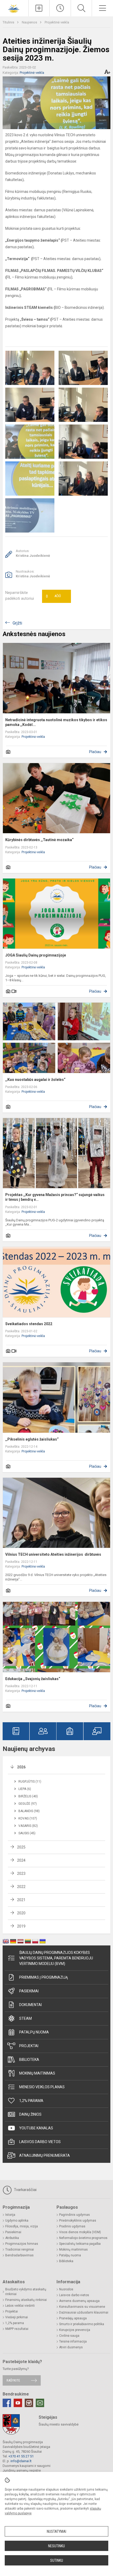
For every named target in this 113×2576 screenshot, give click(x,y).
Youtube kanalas (36, 2128)
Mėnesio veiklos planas (42, 2087)
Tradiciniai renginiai (20, 2250)
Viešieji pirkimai (17, 2317)
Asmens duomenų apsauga (79, 2301)
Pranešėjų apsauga (73, 2318)
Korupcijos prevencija (75, 2330)
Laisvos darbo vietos (40, 2142)
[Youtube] (18, 2403)
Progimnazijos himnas (22, 2244)
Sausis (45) (27, 1833)
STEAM (25, 2018)
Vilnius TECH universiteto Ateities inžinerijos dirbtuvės (53, 1554)
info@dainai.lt (21, 2461)
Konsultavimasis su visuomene (82, 2307)
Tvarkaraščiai (25, 2190)
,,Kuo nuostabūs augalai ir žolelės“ (35, 1080)
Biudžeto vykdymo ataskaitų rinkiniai (26, 2292)
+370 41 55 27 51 (21, 2456)
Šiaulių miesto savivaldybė (59, 2424)
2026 (21, 1767)
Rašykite (13, 2380)
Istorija (10, 2215)
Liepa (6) (25, 1789)
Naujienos (30, 22)
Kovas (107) (28, 1818)
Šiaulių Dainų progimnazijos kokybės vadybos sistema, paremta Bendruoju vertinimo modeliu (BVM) (56, 1958)
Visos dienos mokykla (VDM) (80, 2232)
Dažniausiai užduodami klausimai (84, 2312)
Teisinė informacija (73, 2341)
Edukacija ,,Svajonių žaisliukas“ (33, 1679)
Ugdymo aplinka (17, 2221)
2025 (21, 1847)
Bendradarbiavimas (19, 2255)
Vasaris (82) (28, 1826)
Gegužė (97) (28, 1804)
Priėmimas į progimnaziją (43, 1977)
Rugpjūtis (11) (30, 1782)
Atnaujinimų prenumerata (45, 2155)
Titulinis (9, 22)
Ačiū (53, 596)
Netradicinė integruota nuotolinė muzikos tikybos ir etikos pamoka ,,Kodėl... (56, 722)
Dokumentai (30, 2005)
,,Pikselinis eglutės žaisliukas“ (32, 1439)
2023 (21, 1874)
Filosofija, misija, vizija (22, 2226)
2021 (21, 1900)
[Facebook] (7, 2403)
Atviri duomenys (71, 2347)
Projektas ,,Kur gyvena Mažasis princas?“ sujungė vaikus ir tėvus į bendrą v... (55, 1197)
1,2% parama (31, 2101)
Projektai (29, 2046)
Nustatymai (56, 2531)
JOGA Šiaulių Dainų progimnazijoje (36, 955)
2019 (21, 1926)
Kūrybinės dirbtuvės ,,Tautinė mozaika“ (39, 840)
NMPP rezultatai (17, 2329)
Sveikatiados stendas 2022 (29, 1324)
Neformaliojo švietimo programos (83, 2238)
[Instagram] (29, 2403)
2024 (21, 1860)
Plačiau (95, 752)
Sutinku (57, 2560)
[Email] (40, 2403)
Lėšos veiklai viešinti (20, 2306)
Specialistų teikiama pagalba (80, 2244)
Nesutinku (56, 2546)
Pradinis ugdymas (72, 2226)
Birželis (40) (28, 1796)
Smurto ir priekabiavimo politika (82, 2324)
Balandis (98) (29, 1811)
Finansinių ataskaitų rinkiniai (26, 2300)
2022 (21, 1887)
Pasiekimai (29, 1991)
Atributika (12, 2238)
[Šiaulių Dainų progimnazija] (14, 8)
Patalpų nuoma (34, 2032)
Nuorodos (66, 2289)
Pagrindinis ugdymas (75, 2215)
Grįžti (17, 623)
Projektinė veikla (57, 22)
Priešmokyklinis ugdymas (78, 2221)
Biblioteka (29, 2060)
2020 (21, 1913)
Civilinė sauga (69, 2336)
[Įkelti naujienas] (39, 8)
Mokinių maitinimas (37, 2073)
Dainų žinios (30, 2114)
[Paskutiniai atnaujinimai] (60, 8)
